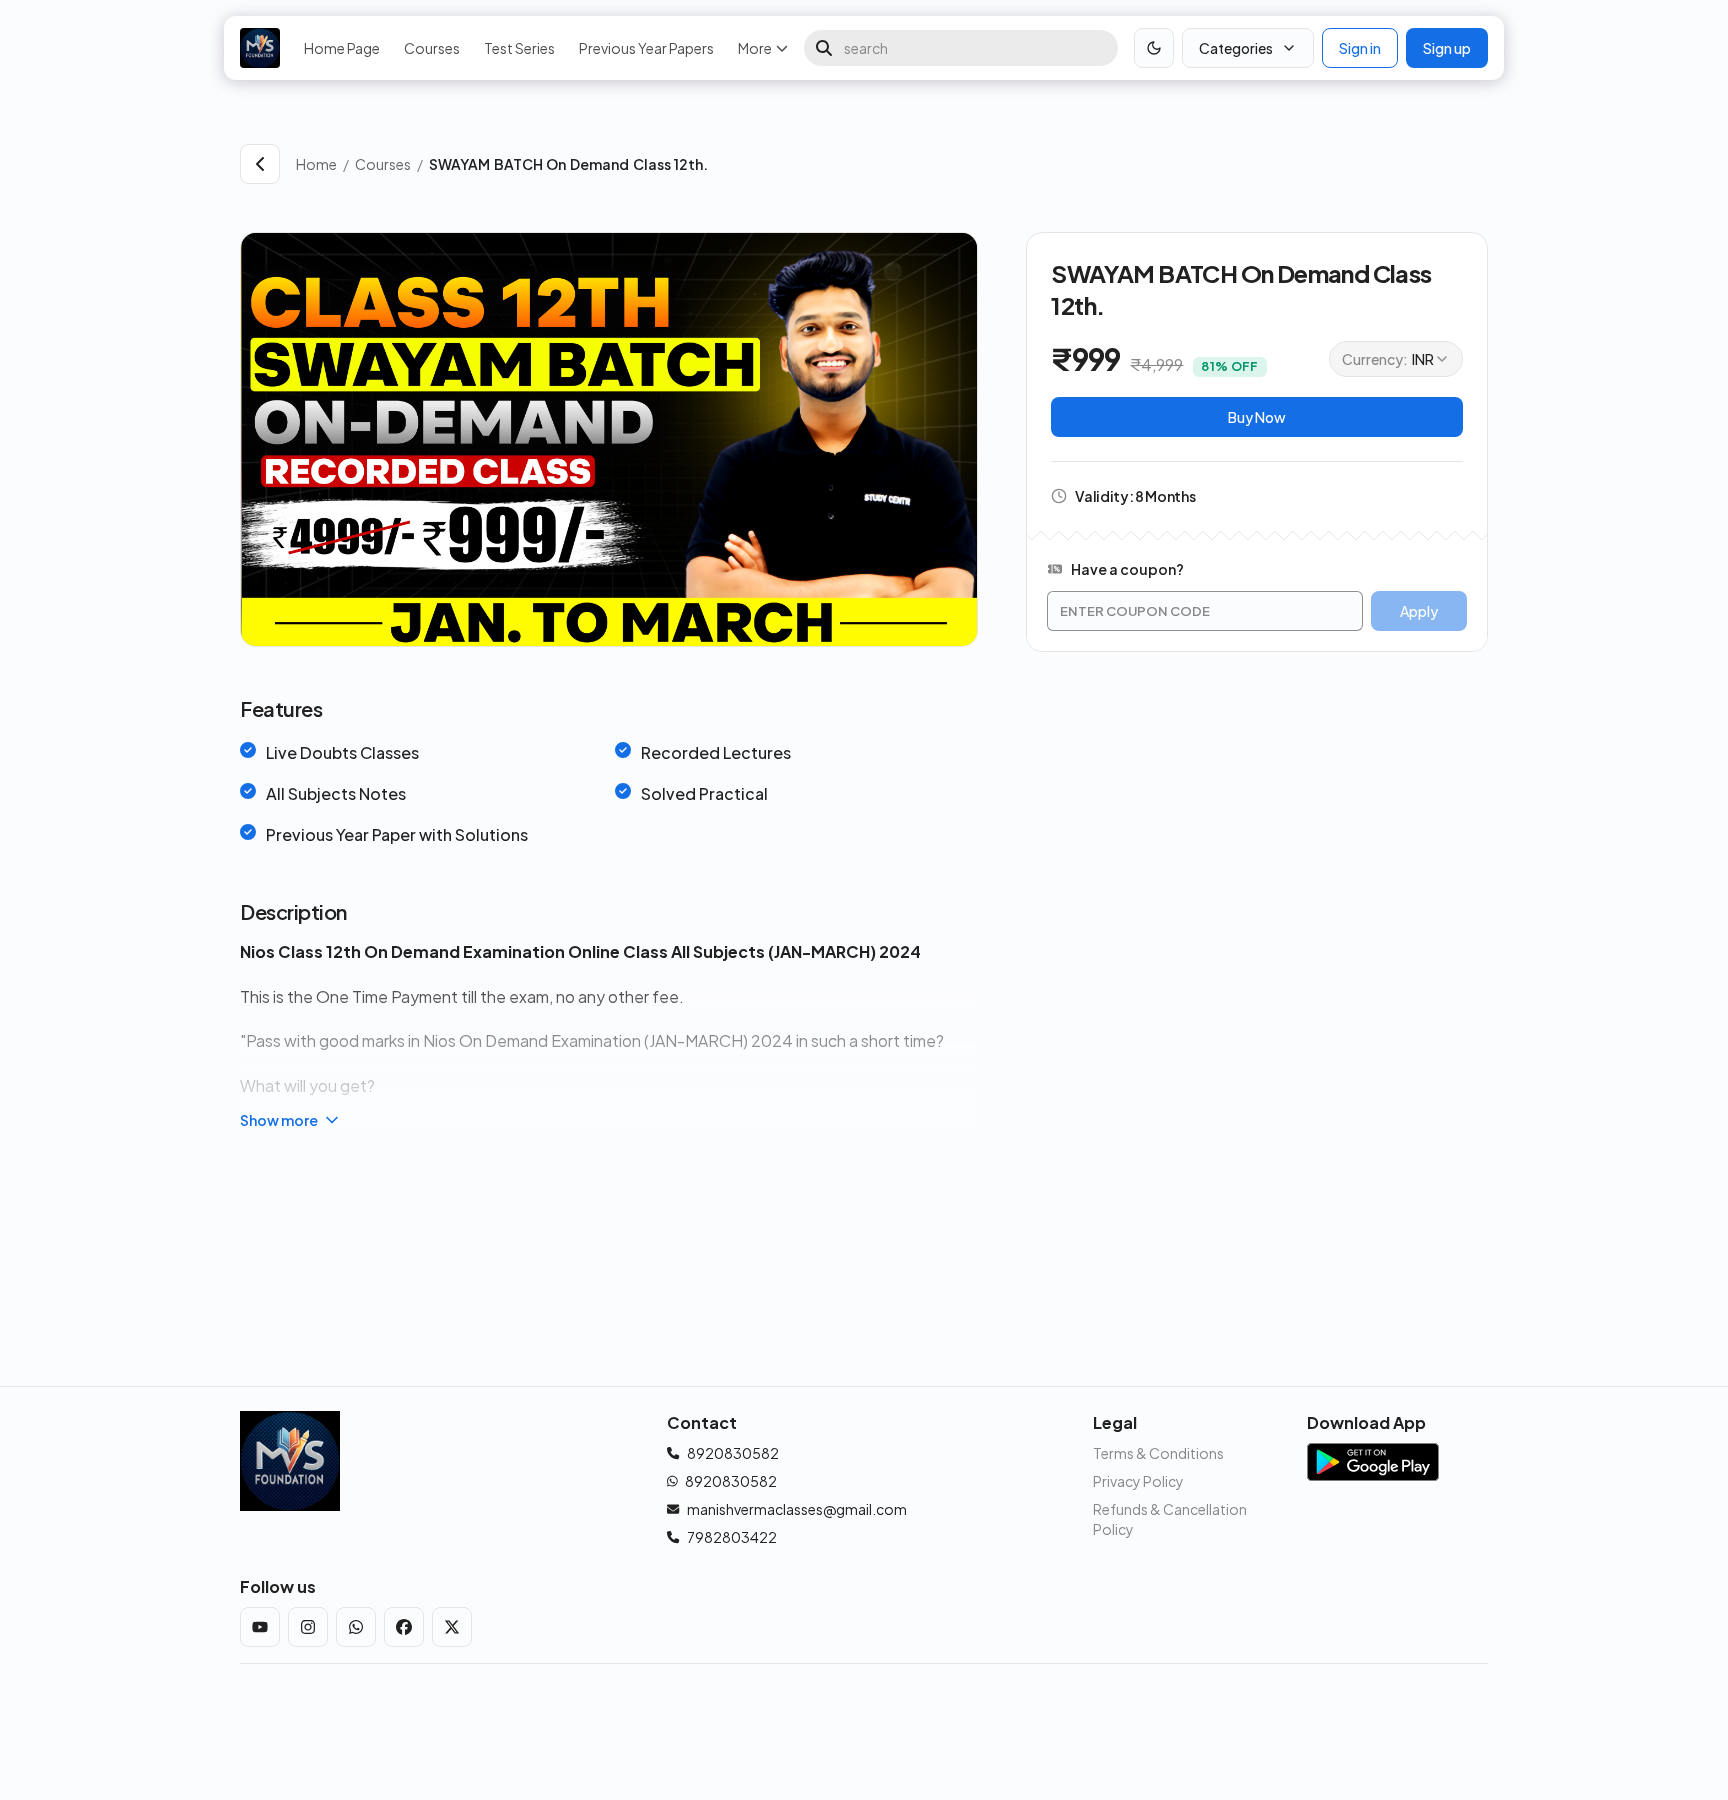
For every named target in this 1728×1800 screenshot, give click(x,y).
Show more (279, 1120)
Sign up (1447, 48)
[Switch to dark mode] (1154, 48)
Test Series (519, 48)
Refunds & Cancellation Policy (1170, 1519)
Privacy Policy (1138, 1481)
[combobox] (1396, 359)
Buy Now (1257, 417)
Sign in (1360, 48)
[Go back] (260, 164)
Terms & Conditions (1158, 1453)
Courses (432, 48)
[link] (958, 164)
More (755, 48)
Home (316, 164)
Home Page (342, 48)
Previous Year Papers (646, 48)
